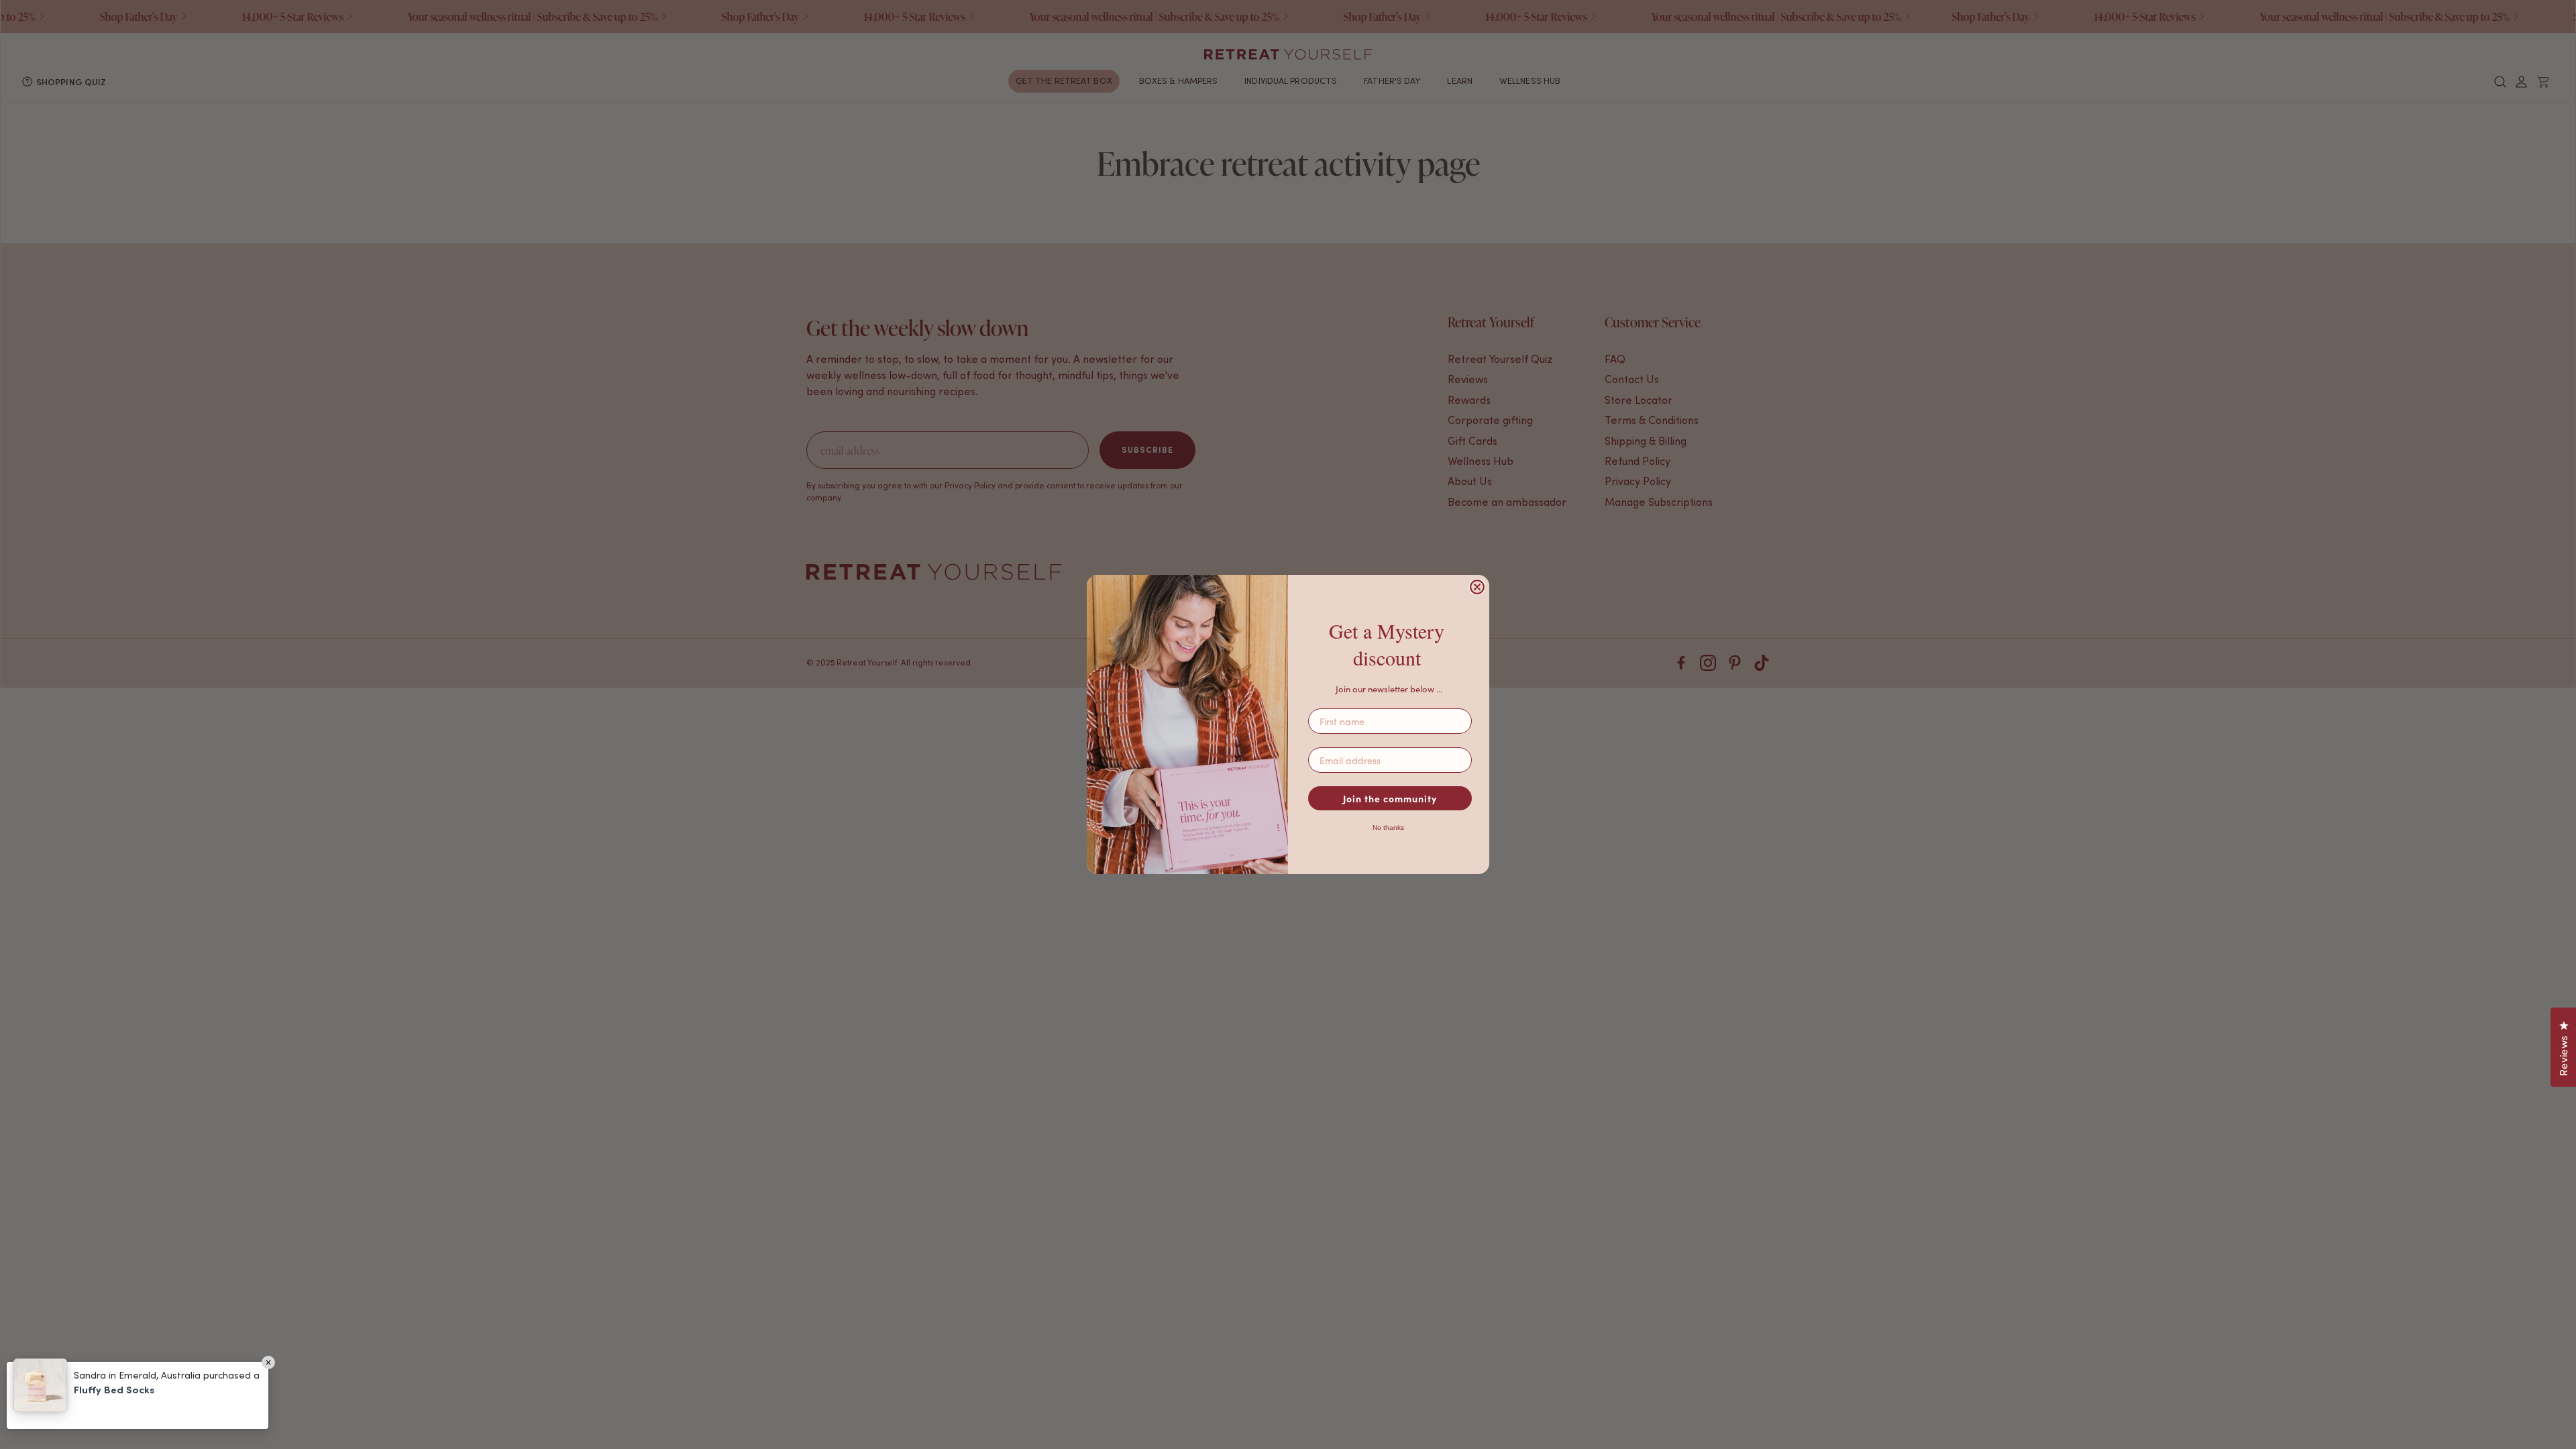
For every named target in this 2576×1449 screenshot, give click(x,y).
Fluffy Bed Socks (114, 1390)
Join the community (1390, 798)
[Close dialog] (1477, 587)
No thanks (1388, 827)
